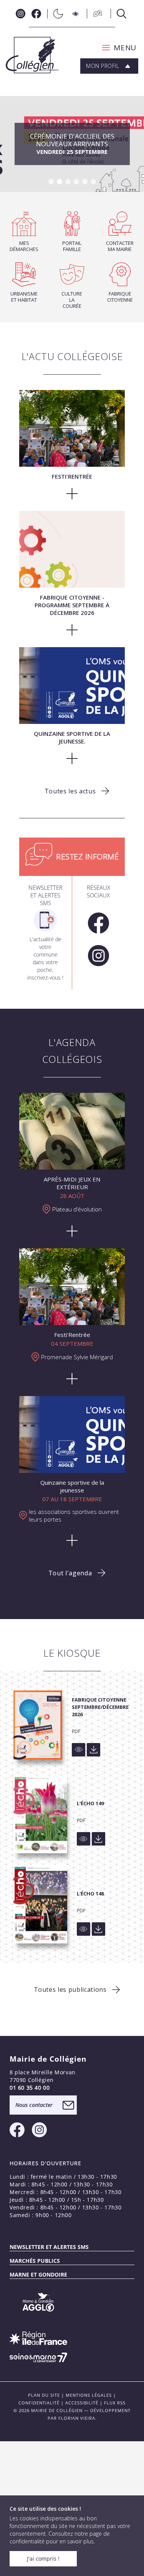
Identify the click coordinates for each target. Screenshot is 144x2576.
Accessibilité (82, 2403)
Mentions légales (89, 2395)
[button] (117, 48)
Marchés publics (35, 2261)
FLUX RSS (115, 2403)
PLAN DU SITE (44, 2395)
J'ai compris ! (43, 2559)
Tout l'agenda (70, 1573)
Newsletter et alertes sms (49, 2247)
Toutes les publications (70, 1989)
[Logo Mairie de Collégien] (32, 55)
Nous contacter (34, 2105)
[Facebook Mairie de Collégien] (36, 14)
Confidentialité (39, 2403)
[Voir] (79, 1750)
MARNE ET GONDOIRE (38, 2274)
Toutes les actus (70, 791)
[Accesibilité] (76, 14)
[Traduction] (96, 14)
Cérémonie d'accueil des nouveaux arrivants (72, 144)
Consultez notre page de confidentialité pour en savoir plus (60, 2537)
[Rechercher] (119, 14)
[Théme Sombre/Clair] (56, 14)
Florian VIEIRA (77, 2418)
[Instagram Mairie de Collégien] (21, 14)
